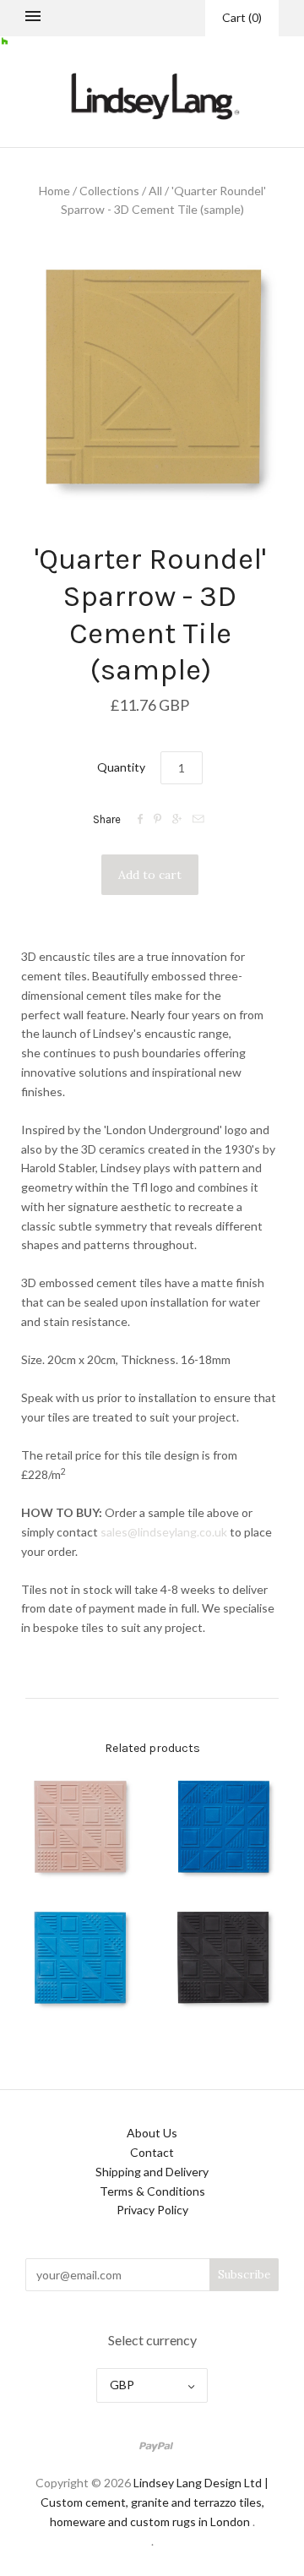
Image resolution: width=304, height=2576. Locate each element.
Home (54, 191)
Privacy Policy (152, 2210)
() (242, 17)
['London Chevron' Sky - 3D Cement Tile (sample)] (80, 1958)
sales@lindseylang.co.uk (164, 1532)
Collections (109, 191)
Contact (152, 2152)
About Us (152, 2133)
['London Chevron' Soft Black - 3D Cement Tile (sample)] (224, 1958)
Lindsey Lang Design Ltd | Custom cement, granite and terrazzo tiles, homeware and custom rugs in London (155, 2502)
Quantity (121, 767)
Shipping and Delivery (152, 2172)
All (155, 191)
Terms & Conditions (152, 2191)
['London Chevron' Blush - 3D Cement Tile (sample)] (80, 1827)
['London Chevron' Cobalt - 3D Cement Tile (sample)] (224, 1827)
